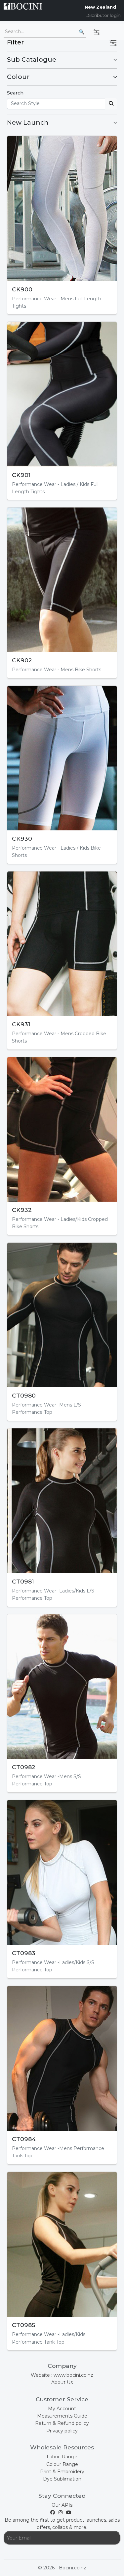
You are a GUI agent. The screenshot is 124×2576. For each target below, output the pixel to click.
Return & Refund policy (62, 2423)
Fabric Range (62, 2457)
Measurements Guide (62, 2416)
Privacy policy (62, 2431)
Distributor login (103, 15)
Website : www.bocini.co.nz (62, 2375)
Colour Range (62, 2464)
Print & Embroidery (62, 2472)
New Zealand (100, 7)
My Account (62, 2409)
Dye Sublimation (62, 2479)
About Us (62, 2382)
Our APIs (62, 2505)
